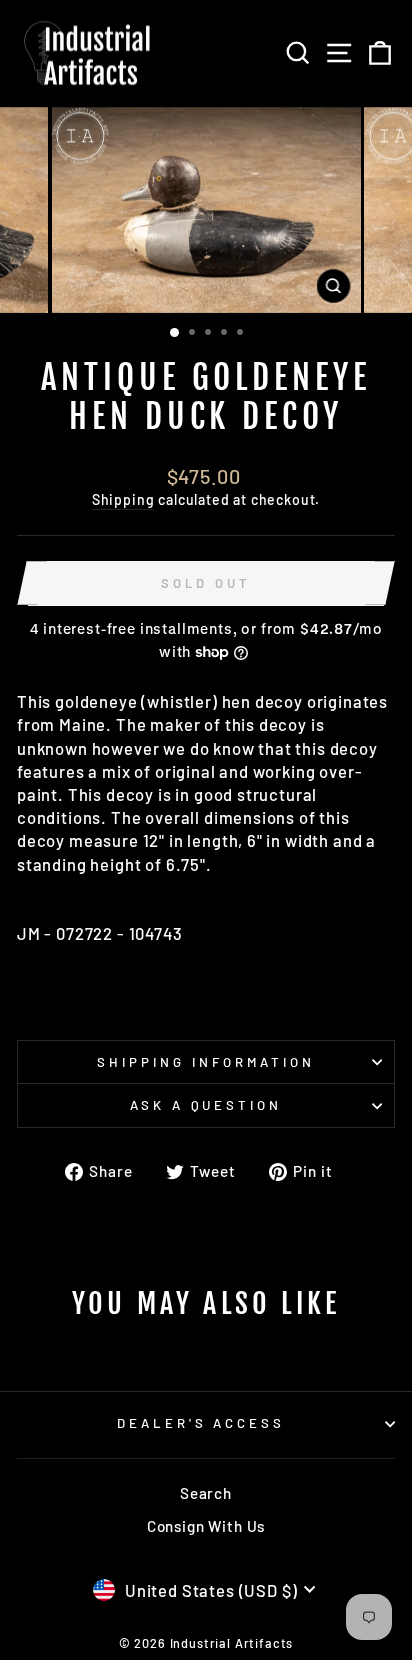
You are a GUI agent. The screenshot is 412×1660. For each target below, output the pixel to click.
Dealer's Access (201, 1423)
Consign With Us (206, 1526)
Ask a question (206, 1105)
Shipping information (206, 1062)
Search (206, 1493)
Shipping (123, 499)
